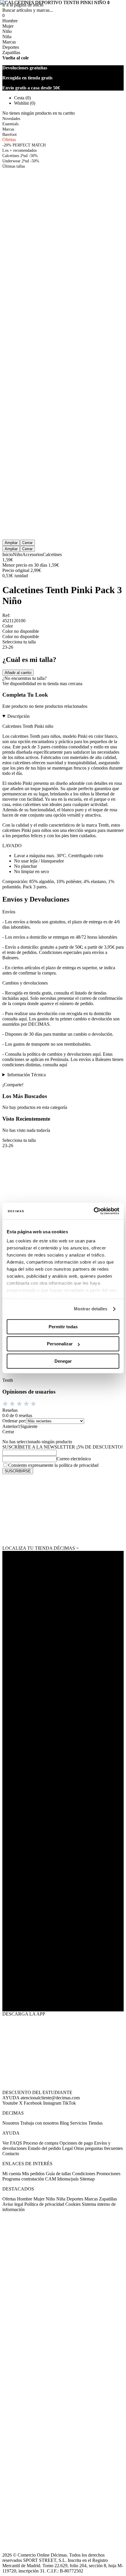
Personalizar (60, 1344)
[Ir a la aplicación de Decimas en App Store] (63, 1993)
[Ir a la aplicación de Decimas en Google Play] (63, 1957)
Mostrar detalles (91, 1309)
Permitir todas (63, 1327)
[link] (63, 1510)
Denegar (63, 1361)
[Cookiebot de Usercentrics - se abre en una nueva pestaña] (94, 1211)
